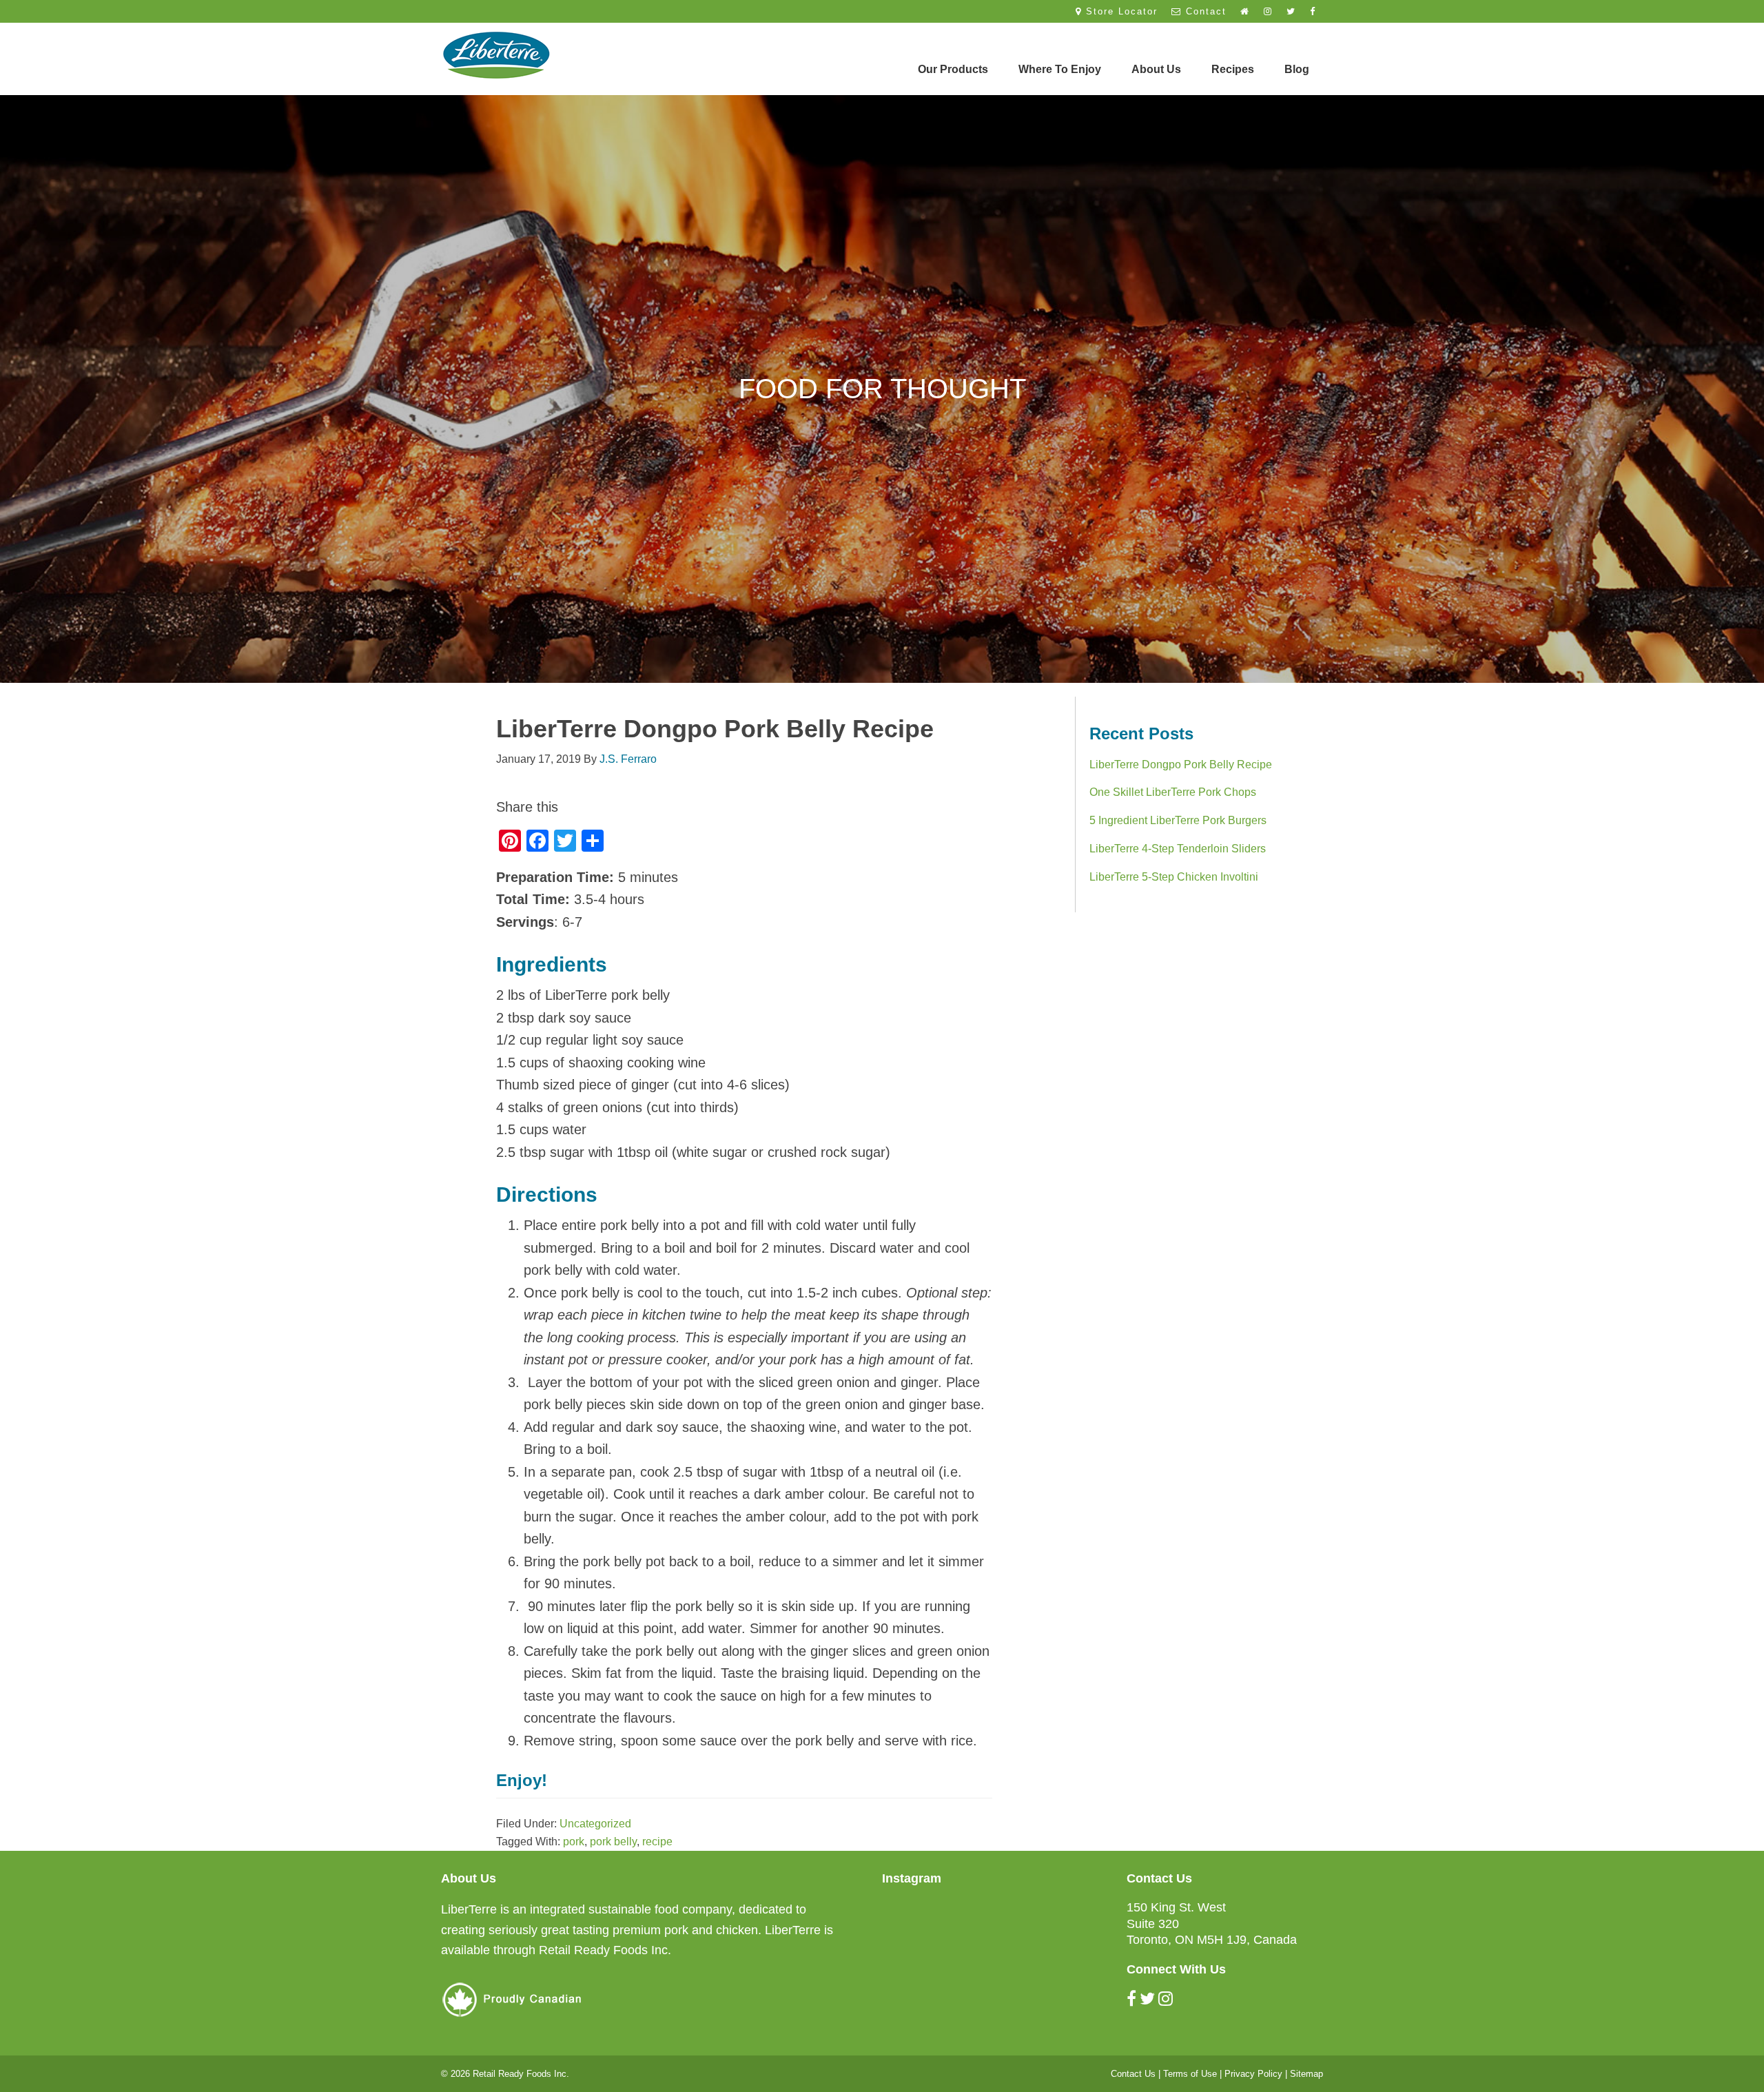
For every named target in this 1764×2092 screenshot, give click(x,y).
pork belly (613, 1842)
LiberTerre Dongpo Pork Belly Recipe (1181, 765)
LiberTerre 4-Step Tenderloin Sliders (1178, 849)
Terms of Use (1190, 2074)
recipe (657, 1842)
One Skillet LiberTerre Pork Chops (1173, 792)
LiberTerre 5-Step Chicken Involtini (1174, 877)
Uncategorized (595, 1824)
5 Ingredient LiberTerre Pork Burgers (1178, 820)
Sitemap (1306, 2074)
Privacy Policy (1253, 2074)
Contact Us (1133, 2074)
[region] (882, 389)
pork (574, 1842)
